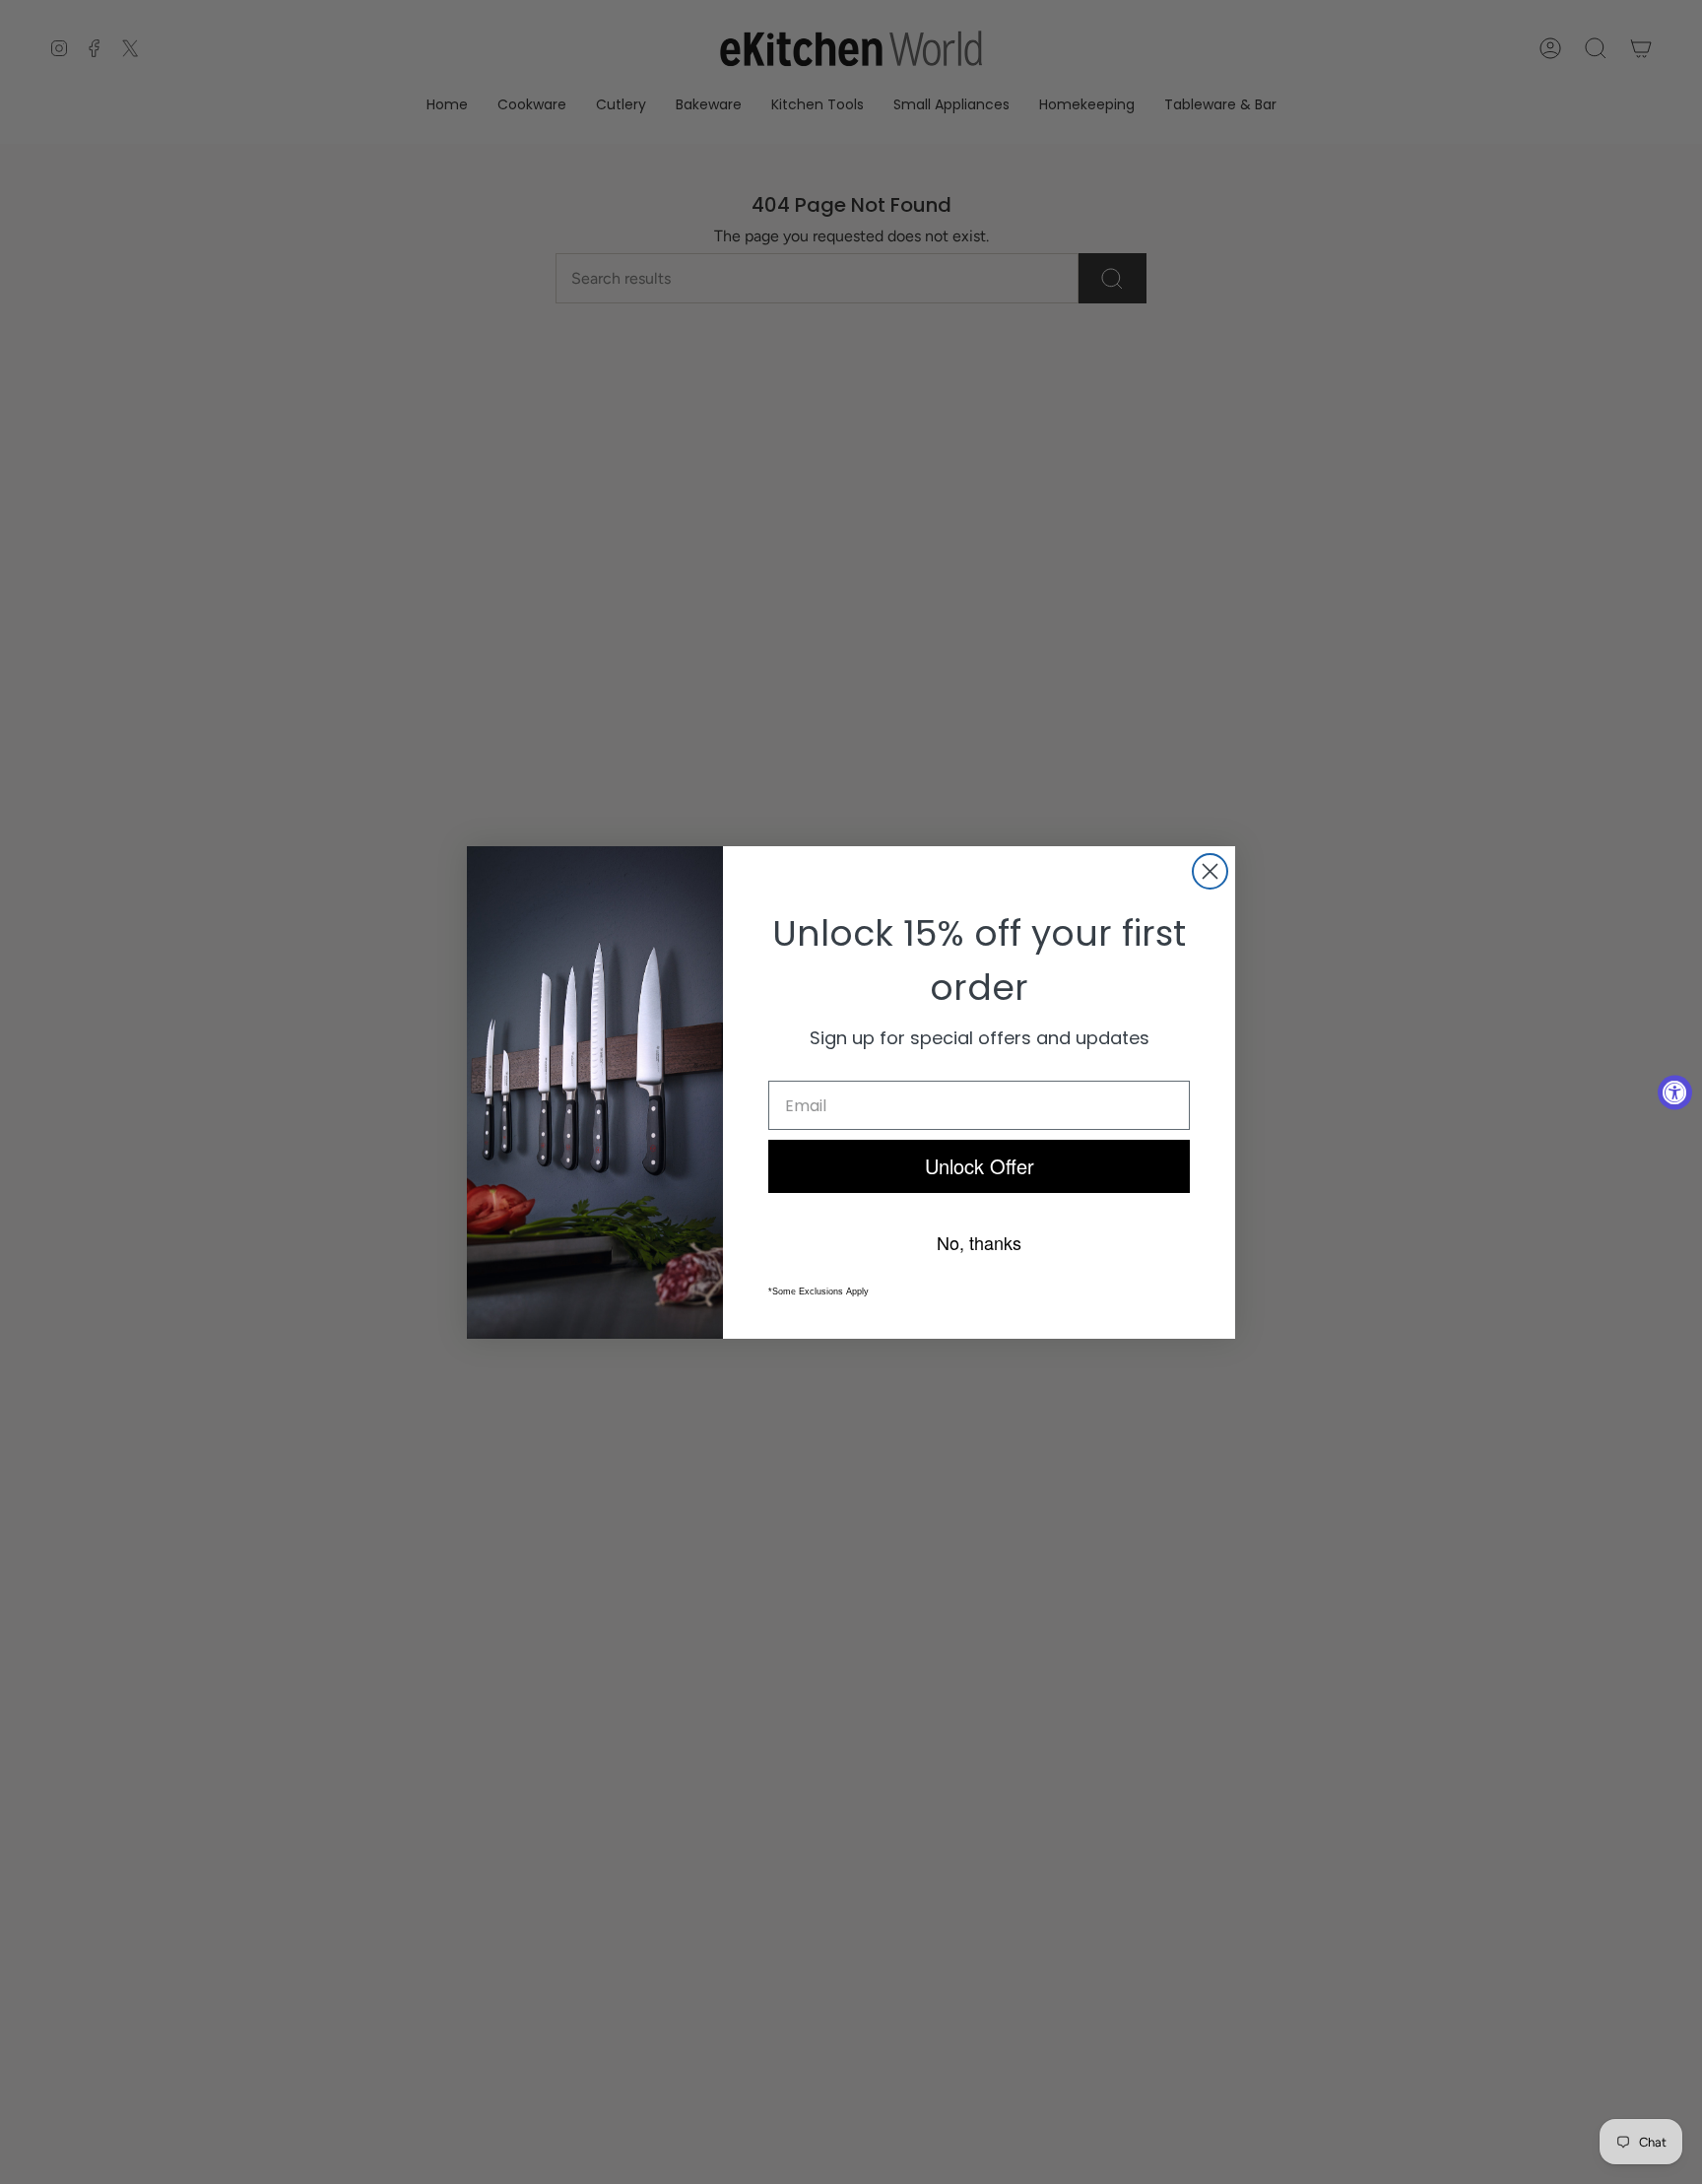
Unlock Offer (980, 1166)
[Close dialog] (1210, 871)
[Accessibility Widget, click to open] (1675, 1092)
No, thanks (979, 1242)
